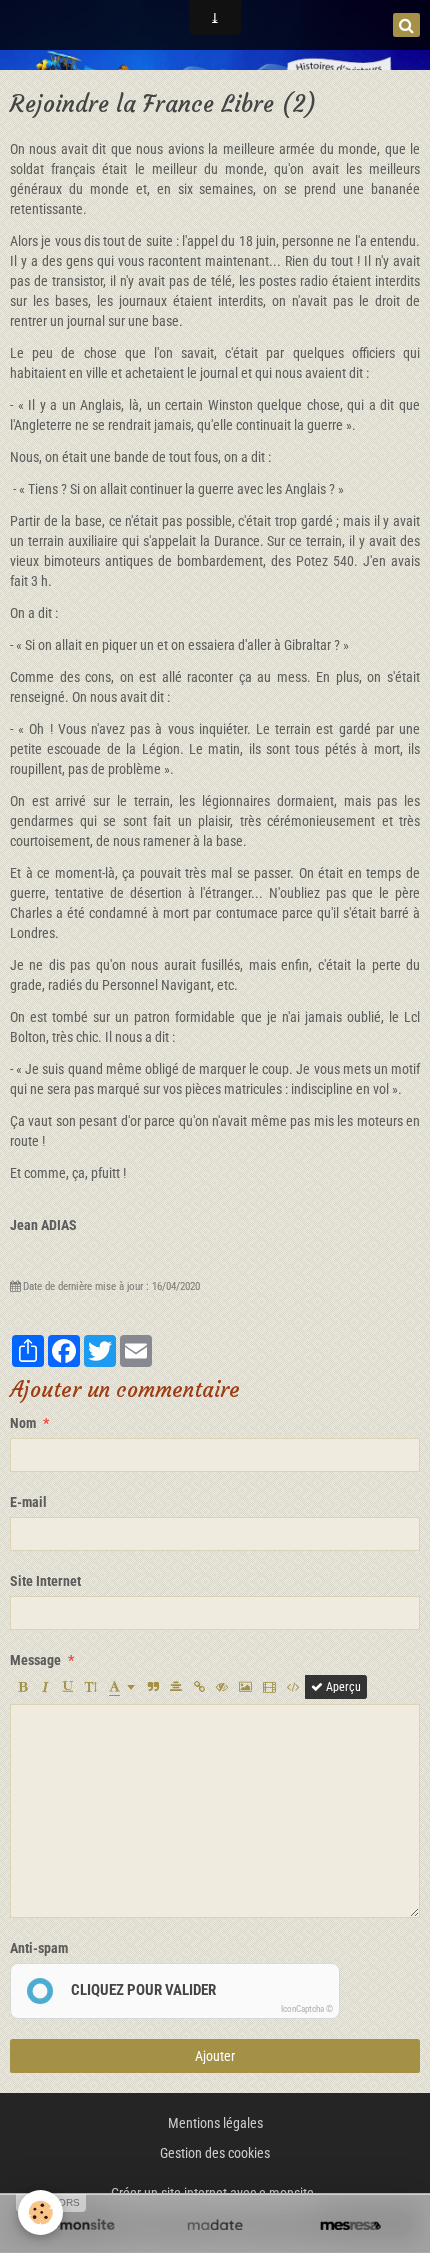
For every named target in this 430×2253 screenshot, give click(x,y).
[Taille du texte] (91, 1687)
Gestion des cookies (215, 2153)
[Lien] (199, 1687)
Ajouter (215, 2056)
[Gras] (22, 1687)
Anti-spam (39, 1948)
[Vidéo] (269, 1687)
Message (35, 1660)
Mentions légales (215, 2123)
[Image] (245, 1687)
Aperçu (342, 1687)
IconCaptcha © (307, 2009)
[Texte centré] (176, 1687)
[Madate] (214, 2226)
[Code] (293, 1687)
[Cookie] (40, 2212)
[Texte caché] (222, 1687)
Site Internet (45, 1581)
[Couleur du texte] (122, 1687)
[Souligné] (68, 1687)
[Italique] (45, 1687)
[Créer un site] (79, 2226)
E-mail (28, 1502)
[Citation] (153, 1687)
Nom (23, 1423)
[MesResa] (350, 2226)
